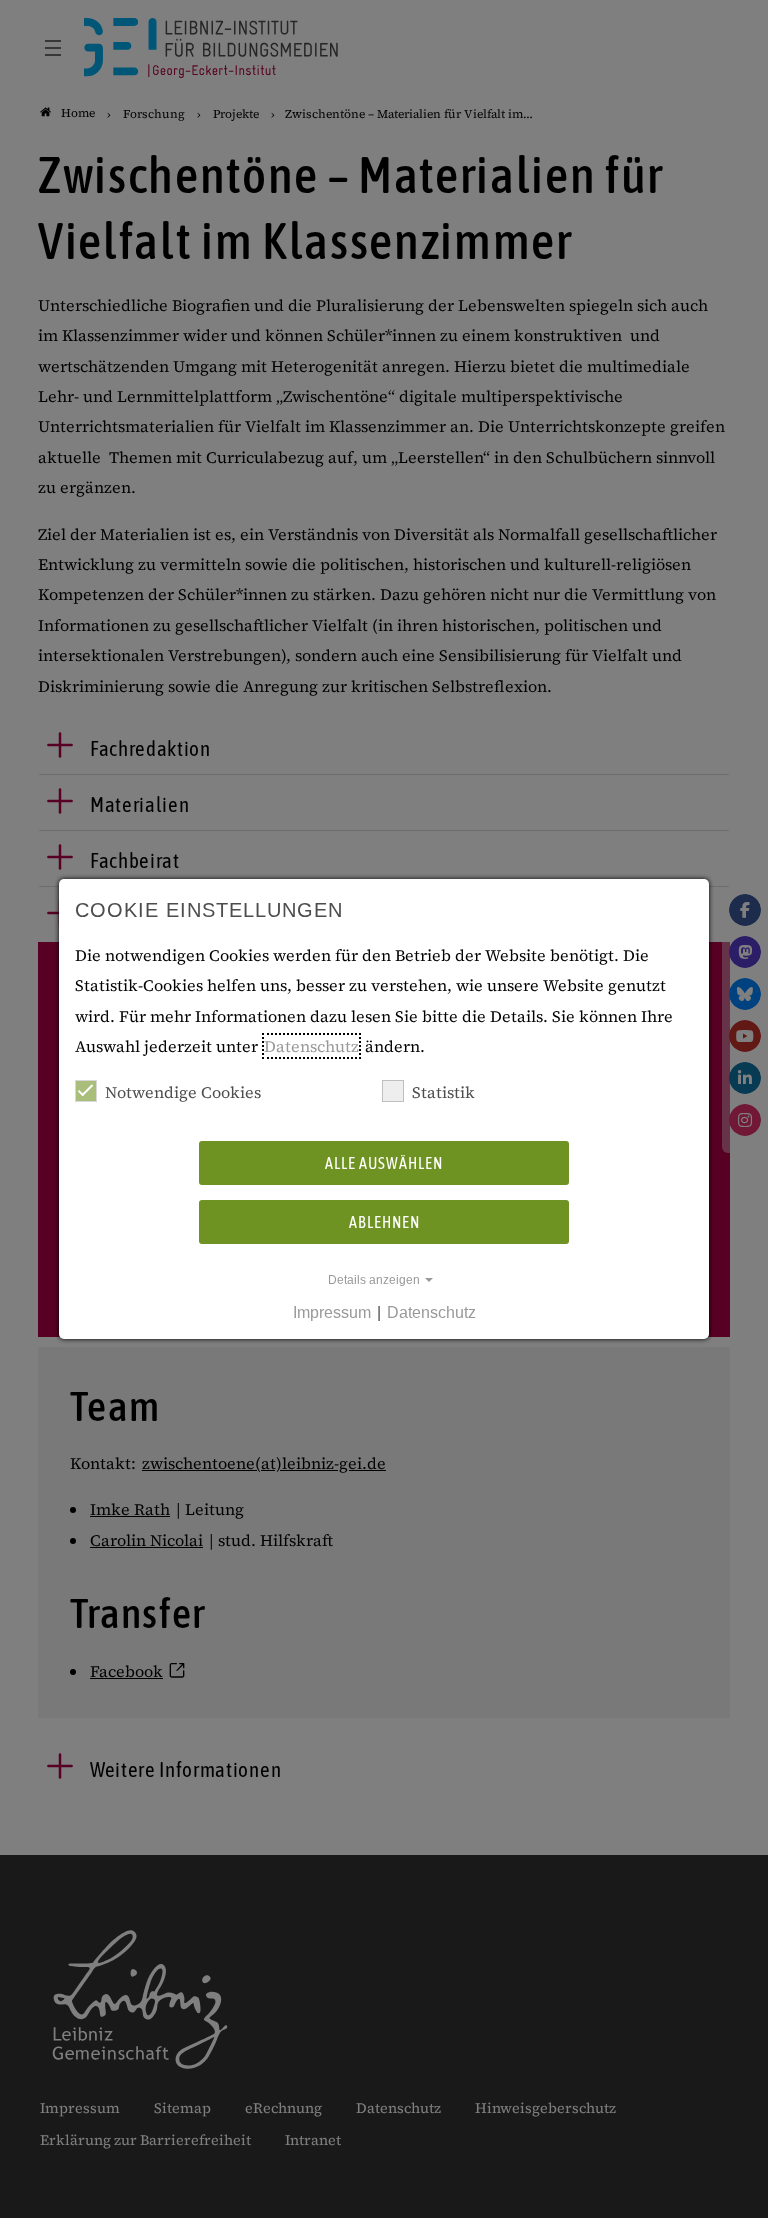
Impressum (332, 1312)
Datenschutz (311, 1046)
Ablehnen (384, 1222)
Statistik (443, 1092)
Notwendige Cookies (183, 1092)
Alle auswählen (384, 1163)
